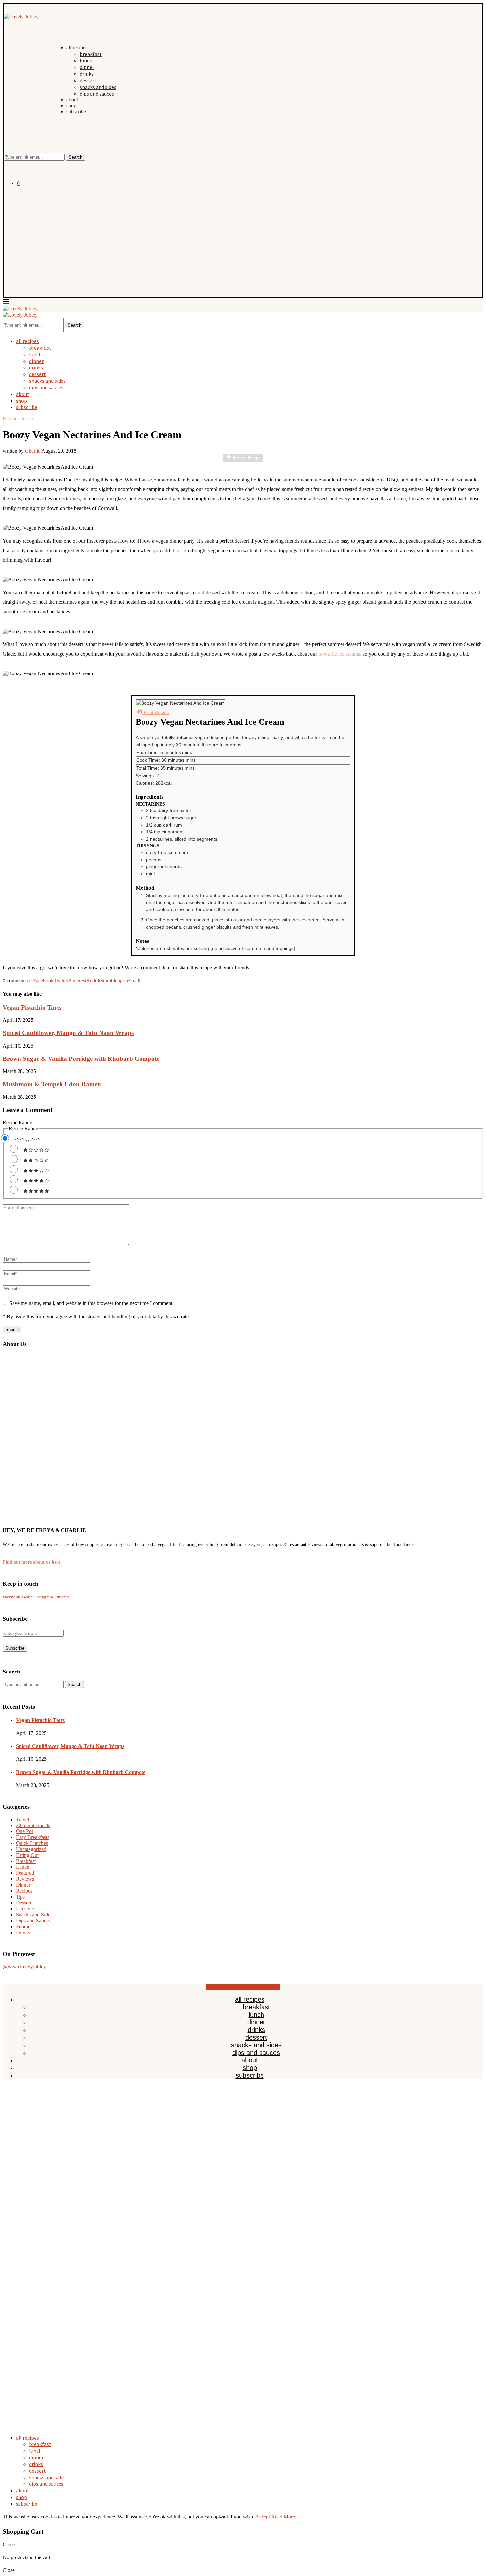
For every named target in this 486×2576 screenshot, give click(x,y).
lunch (86, 60)
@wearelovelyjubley (24, 1966)
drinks (87, 74)
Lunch (23, 1867)
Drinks (23, 1932)
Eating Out (27, 1855)
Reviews (25, 1879)
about (72, 100)
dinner (87, 67)
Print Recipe (156, 712)
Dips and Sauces (33, 1921)
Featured (25, 1873)
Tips (20, 1897)
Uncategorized (31, 1849)
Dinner (23, 1885)
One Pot (24, 1831)
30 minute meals (33, 1825)
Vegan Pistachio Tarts (32, 1007)
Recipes (24, 1891)
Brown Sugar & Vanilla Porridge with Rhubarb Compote (81, 1059)
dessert (88, 80)
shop (71, 106)
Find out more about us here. (32, 1562)
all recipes (77, 47)
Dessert (24, 1903)
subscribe (76, 112)
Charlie (33, 451)
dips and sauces (97, 94)
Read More (283, 2517)
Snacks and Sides (34, 1915)
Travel (22, 1819)
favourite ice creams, (340, 654)
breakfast (91, 54)
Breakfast (26, 1861)
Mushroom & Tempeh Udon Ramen (52, 1084)
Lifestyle (25, 1909)
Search (76, 157)
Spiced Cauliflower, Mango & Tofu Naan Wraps (68, 1033)
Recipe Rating (18, 1122)
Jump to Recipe (246, 458)
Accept (263, 2517)
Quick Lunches (32, 1843)
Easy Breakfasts (33, 1837)
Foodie (23, 1926)
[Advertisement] (243, 238)
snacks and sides (98, 87)
